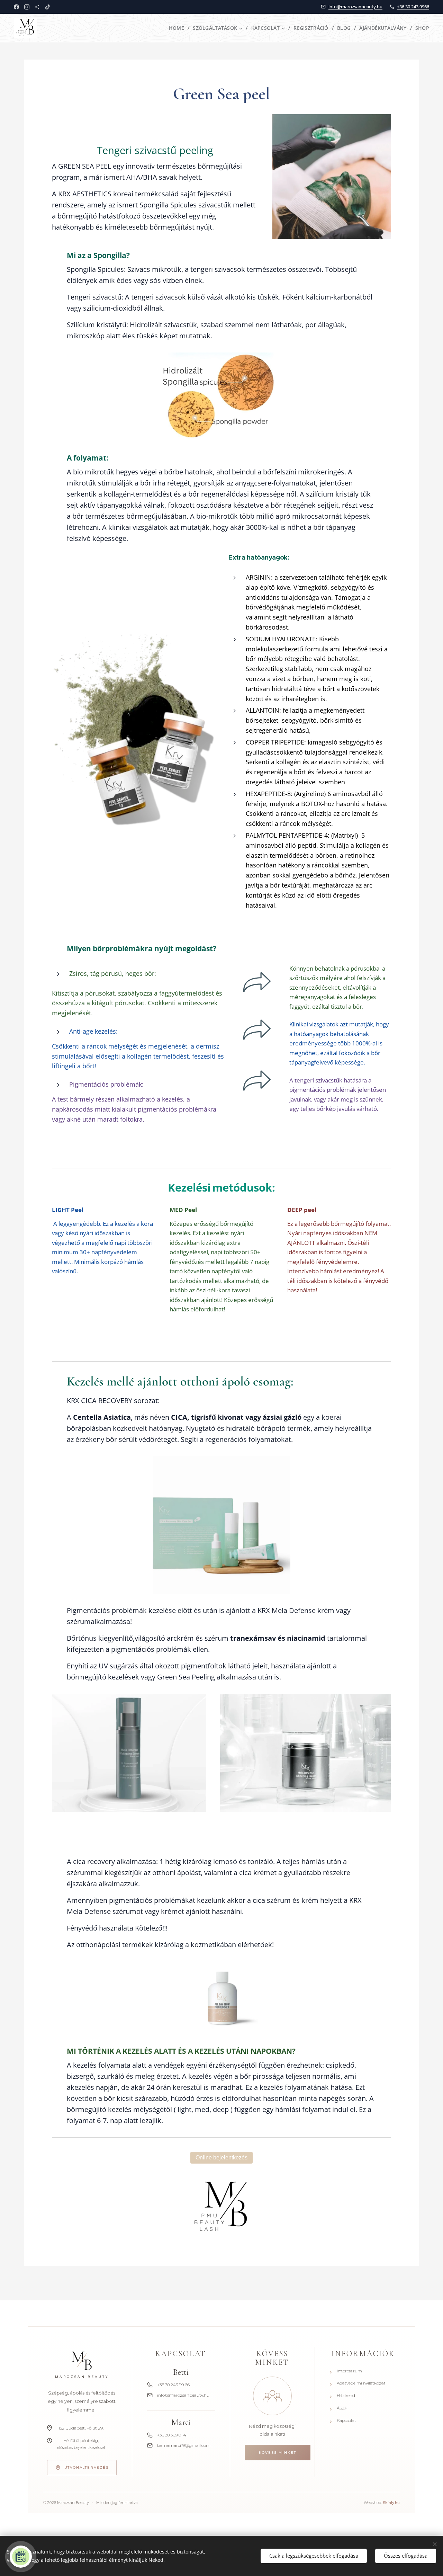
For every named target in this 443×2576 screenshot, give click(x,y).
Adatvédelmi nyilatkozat (358, 2383)
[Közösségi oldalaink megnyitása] (272, 2396)
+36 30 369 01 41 (172, 2435)
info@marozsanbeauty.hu (355, 7)
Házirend (342, 2396)
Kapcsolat (343, 2421)
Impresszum (346, 2371)
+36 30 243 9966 (413, 7)
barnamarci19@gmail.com (184, 2445)
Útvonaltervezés (87, 2467)
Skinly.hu (391, 2503)
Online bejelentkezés (221, 2158)
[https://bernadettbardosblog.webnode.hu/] (37, 7)
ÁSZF (338, 2408)
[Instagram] (27, 7)
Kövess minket (278, 2453)
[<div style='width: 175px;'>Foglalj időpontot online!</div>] (21, 2557)
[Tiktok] (48, 7)
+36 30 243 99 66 (173, 2385)
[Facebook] (16, 7)
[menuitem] (178, 28)
